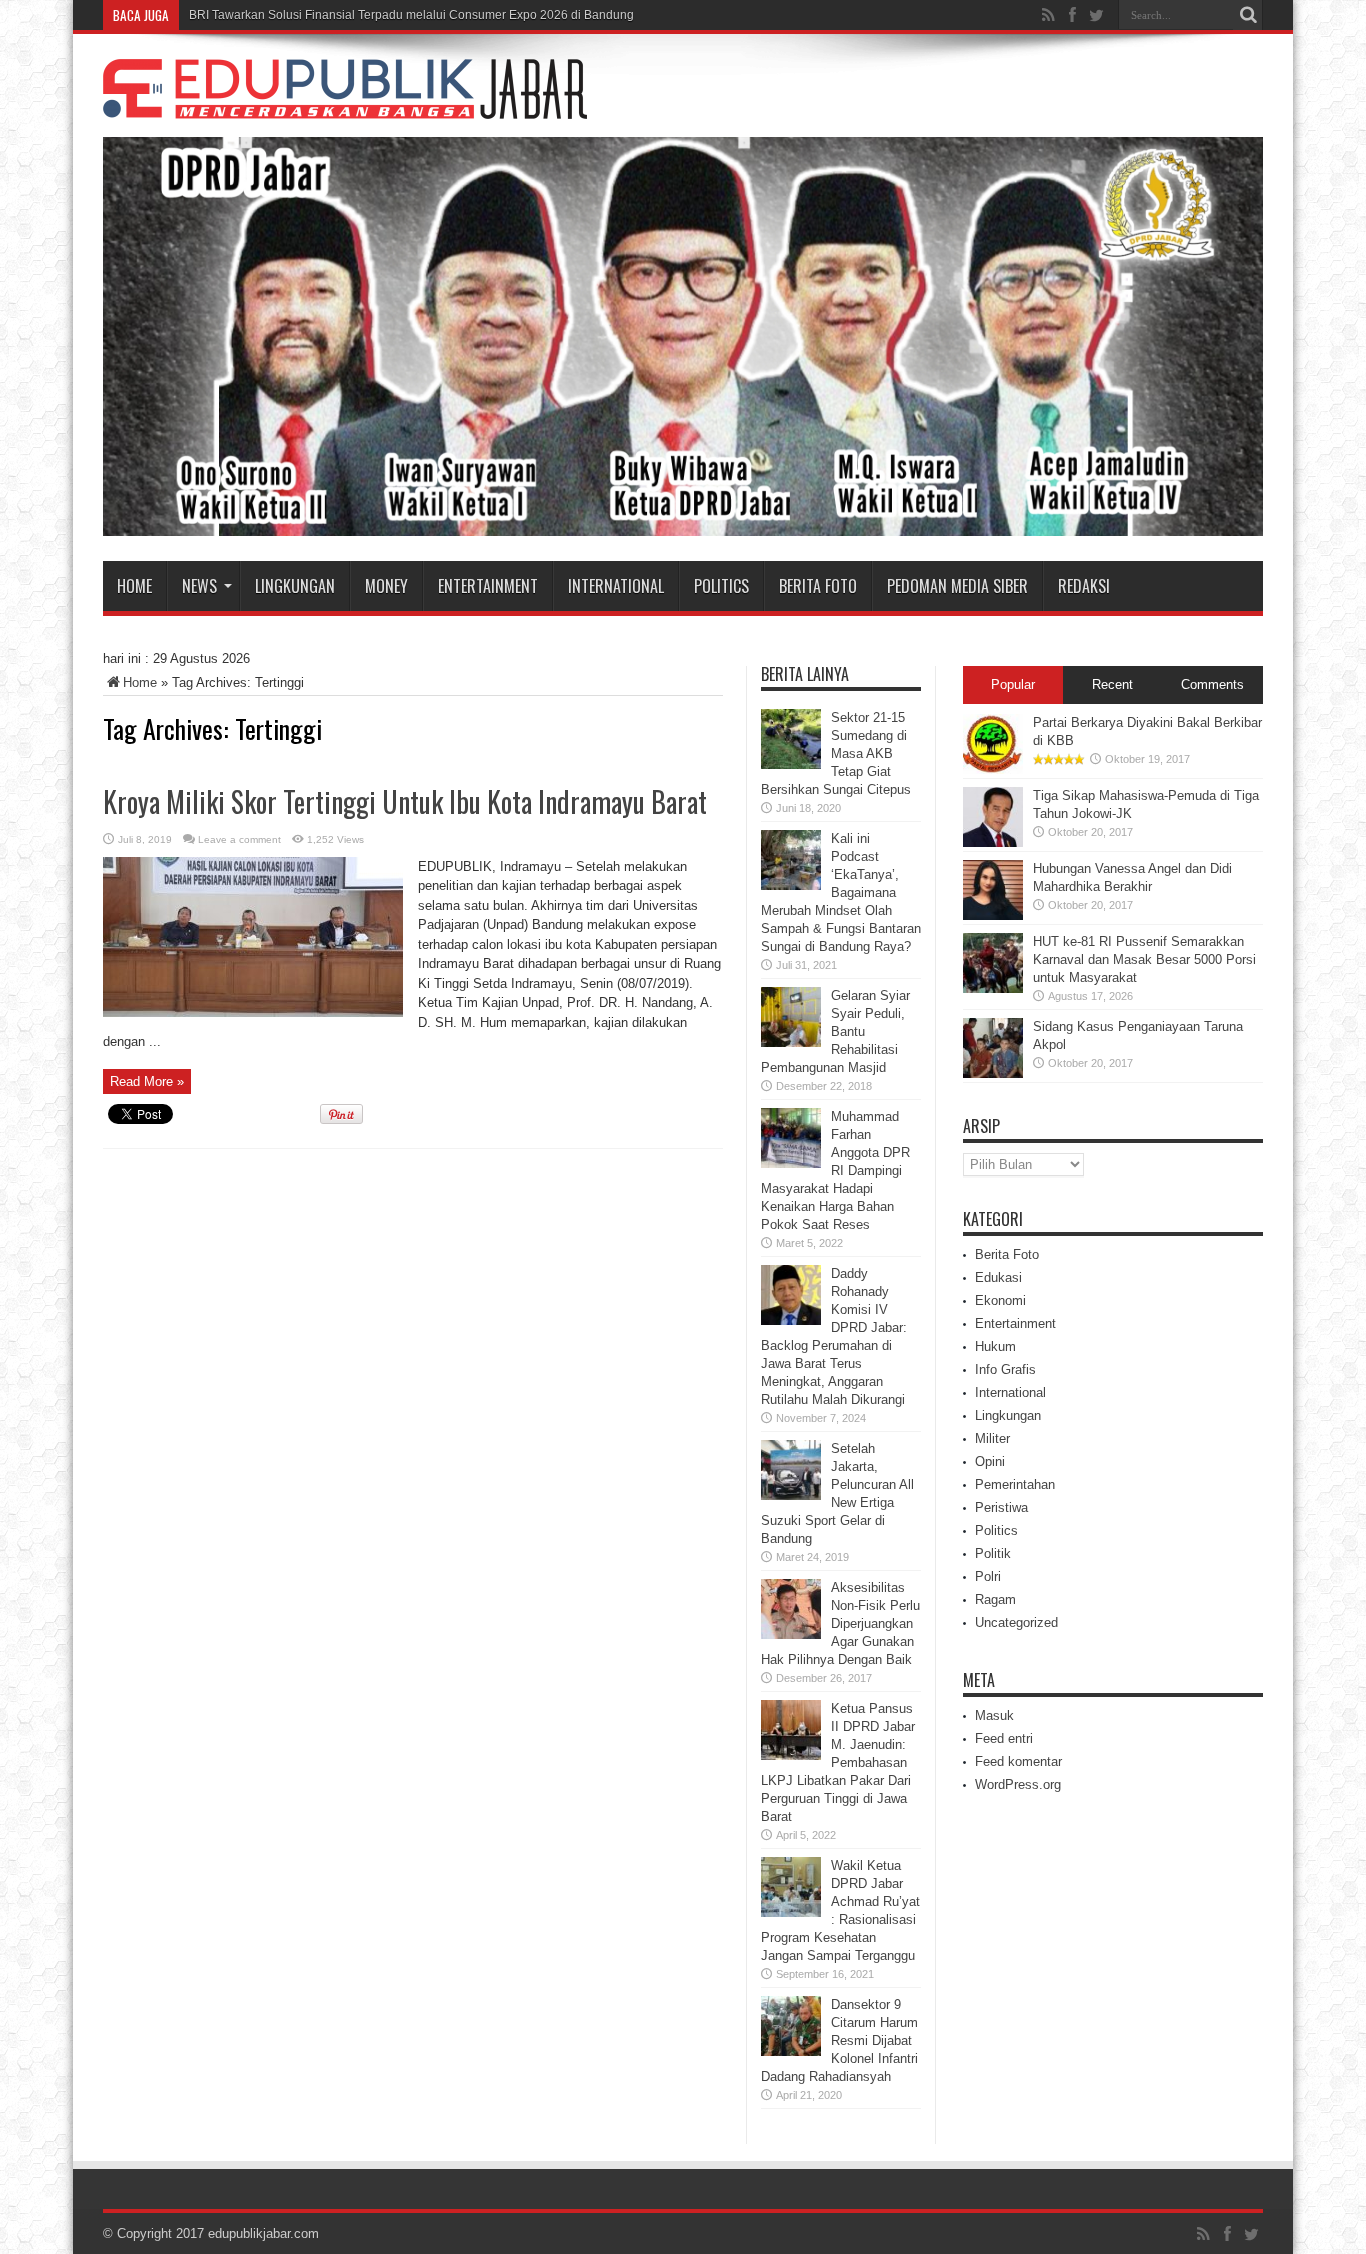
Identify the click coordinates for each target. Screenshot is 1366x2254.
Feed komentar (1018, 1761)
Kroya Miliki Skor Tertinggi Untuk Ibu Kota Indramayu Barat (405, 801)
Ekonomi (1000, 1300)
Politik (993, 1553)
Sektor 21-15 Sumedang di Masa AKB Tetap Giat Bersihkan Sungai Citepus (836, 753)
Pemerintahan (1015, 1484)
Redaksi (1084, 586)
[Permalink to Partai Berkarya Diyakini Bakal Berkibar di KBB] (993, 769)
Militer (992, 1438)
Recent (1112, 684)
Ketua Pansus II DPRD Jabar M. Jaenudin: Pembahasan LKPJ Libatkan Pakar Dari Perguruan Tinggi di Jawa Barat (838, 1762)
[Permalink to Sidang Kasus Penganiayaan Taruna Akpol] (993, 1073)
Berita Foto (818, 586)
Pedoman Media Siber (957, 586)
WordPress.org (1018, 1784)
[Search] (1248, 15)
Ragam (995, 1599)
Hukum (995, 1346)
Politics (721, 586)
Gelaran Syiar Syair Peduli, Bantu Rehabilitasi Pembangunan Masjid (835, 1031)
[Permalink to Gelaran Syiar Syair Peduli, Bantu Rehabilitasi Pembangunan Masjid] (791, 1042)
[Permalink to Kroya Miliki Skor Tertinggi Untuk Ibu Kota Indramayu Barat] (253, 1012)
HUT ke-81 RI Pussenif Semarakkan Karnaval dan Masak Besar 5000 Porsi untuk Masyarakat (1144, 959)
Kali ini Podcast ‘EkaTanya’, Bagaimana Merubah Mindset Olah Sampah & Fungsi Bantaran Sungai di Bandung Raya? (841, 892)
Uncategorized (1016, 1622)
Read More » (147, 1081)
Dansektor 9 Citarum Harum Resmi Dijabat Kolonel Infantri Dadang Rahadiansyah (839, 2040)
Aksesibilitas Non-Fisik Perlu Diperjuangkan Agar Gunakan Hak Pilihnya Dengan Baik (840, 1623)
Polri (988, 1576)
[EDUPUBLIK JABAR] (345, 104)
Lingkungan (295, 586)
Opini (990, 1461)
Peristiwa (1001, 1507)
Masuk (994, 1715)
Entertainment (488, 586)
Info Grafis (1005, 1369)
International (616, 586)
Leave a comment (239, 839)
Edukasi (998, 1277)
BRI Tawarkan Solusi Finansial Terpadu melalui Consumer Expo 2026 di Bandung (411, 15)
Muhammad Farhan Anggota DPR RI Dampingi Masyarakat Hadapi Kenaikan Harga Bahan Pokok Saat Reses (835, 1170)
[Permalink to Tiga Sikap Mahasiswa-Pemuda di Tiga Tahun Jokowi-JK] (993, 842)
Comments (1212, 684)
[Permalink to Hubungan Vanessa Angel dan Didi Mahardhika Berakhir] (993, 915)
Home (134, 586)
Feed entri (1004, 1738)
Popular (1013, 684)
